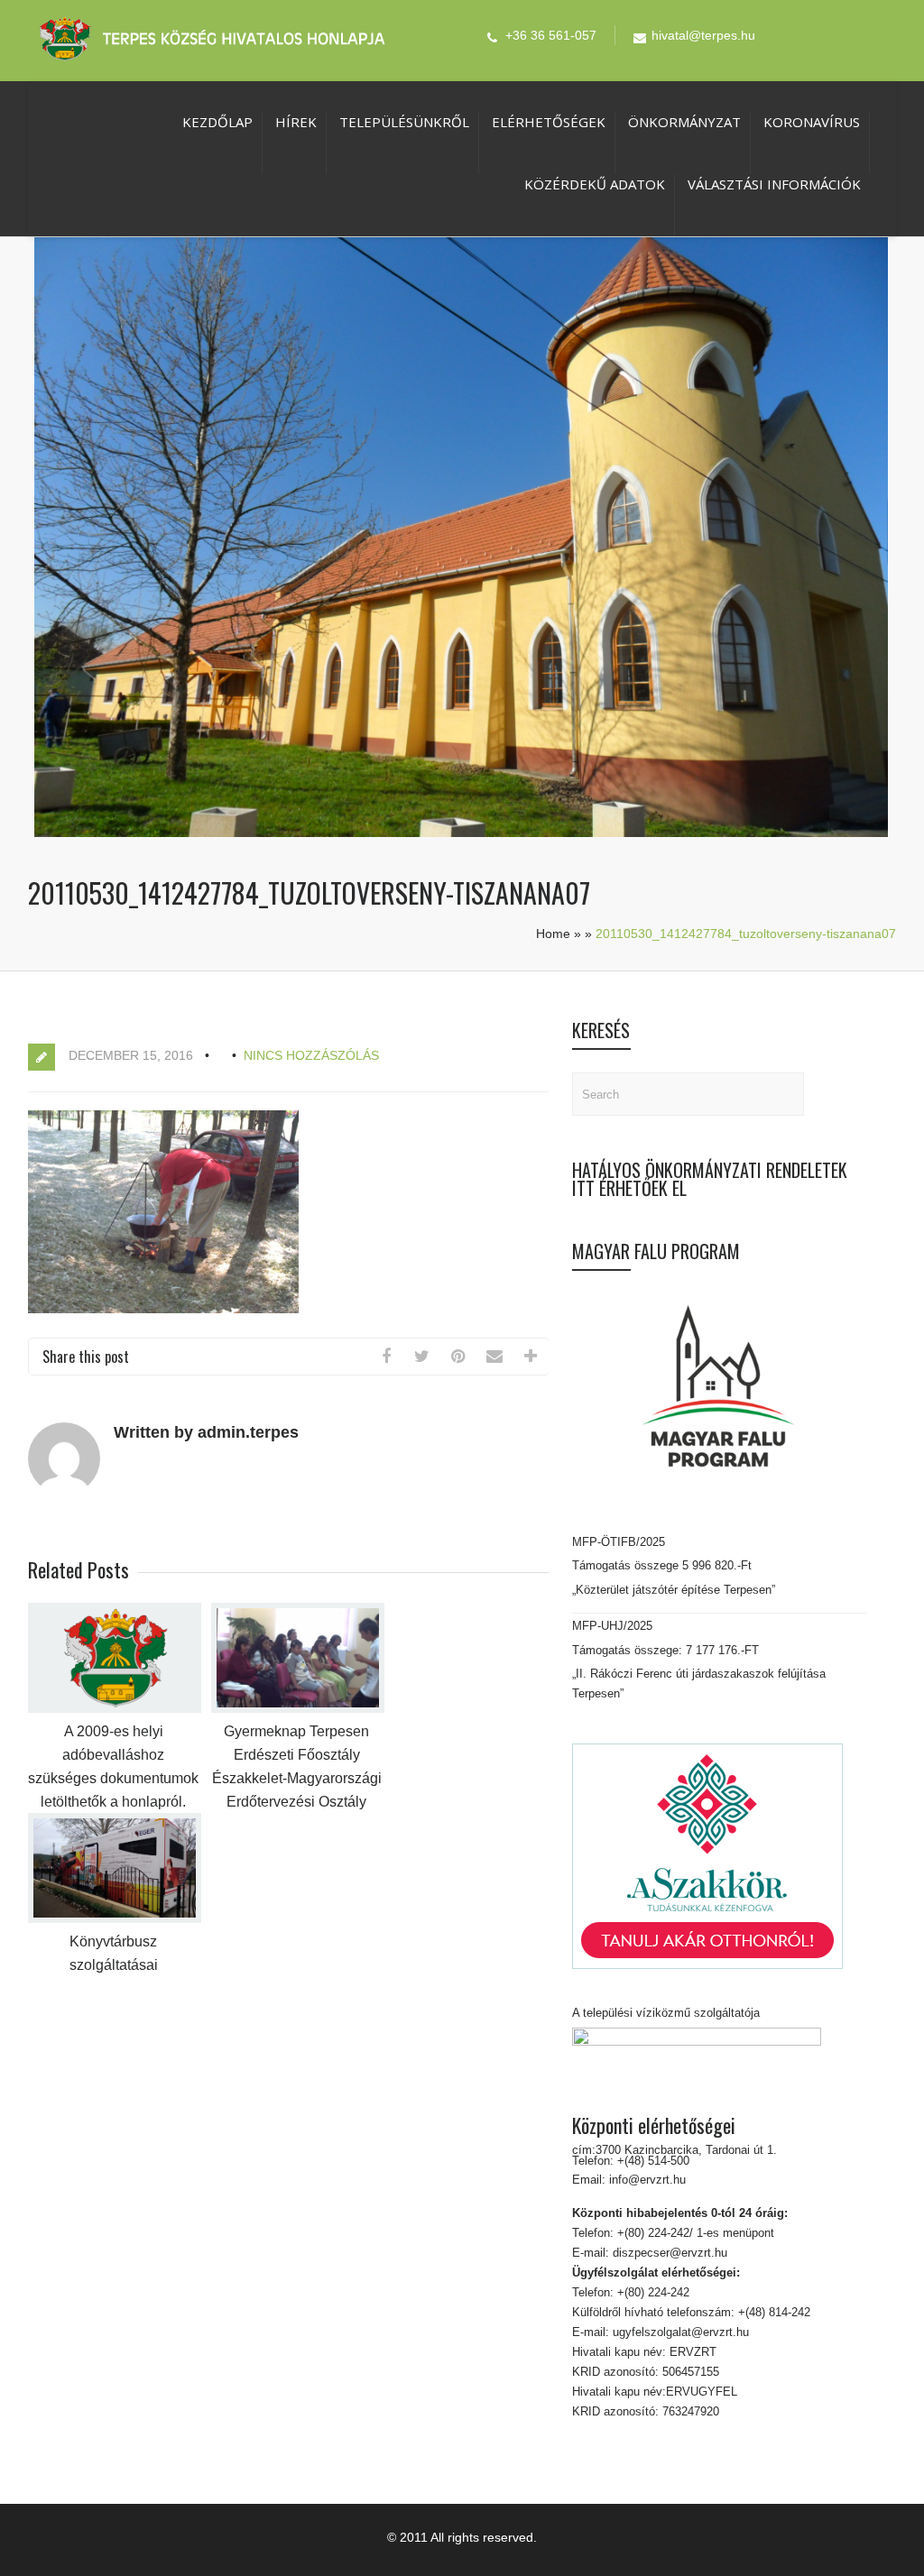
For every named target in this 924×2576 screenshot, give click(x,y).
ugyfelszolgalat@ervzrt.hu (679, 2332)
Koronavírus (812, 122)
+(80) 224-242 (651, 2292)
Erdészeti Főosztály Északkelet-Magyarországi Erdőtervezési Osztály (297, 1778)
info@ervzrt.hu (647, 2180)
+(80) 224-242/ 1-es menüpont (696, 2233)
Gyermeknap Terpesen (296, 1731)
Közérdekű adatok (595, 184)
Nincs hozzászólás (311, 1055)
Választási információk (774, 184)
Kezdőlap (217, 122)
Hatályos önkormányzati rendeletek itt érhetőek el (710, 1179)
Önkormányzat (684, 122)
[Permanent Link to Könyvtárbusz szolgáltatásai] (115, 1919)
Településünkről (404, 122)
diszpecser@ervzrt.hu (668, 2253)
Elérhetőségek (549, 122)
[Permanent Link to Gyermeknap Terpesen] (298, 1709)
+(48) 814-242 (772, 2312)
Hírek (296, 122)
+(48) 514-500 (651, 2161)
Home (553, 934)
